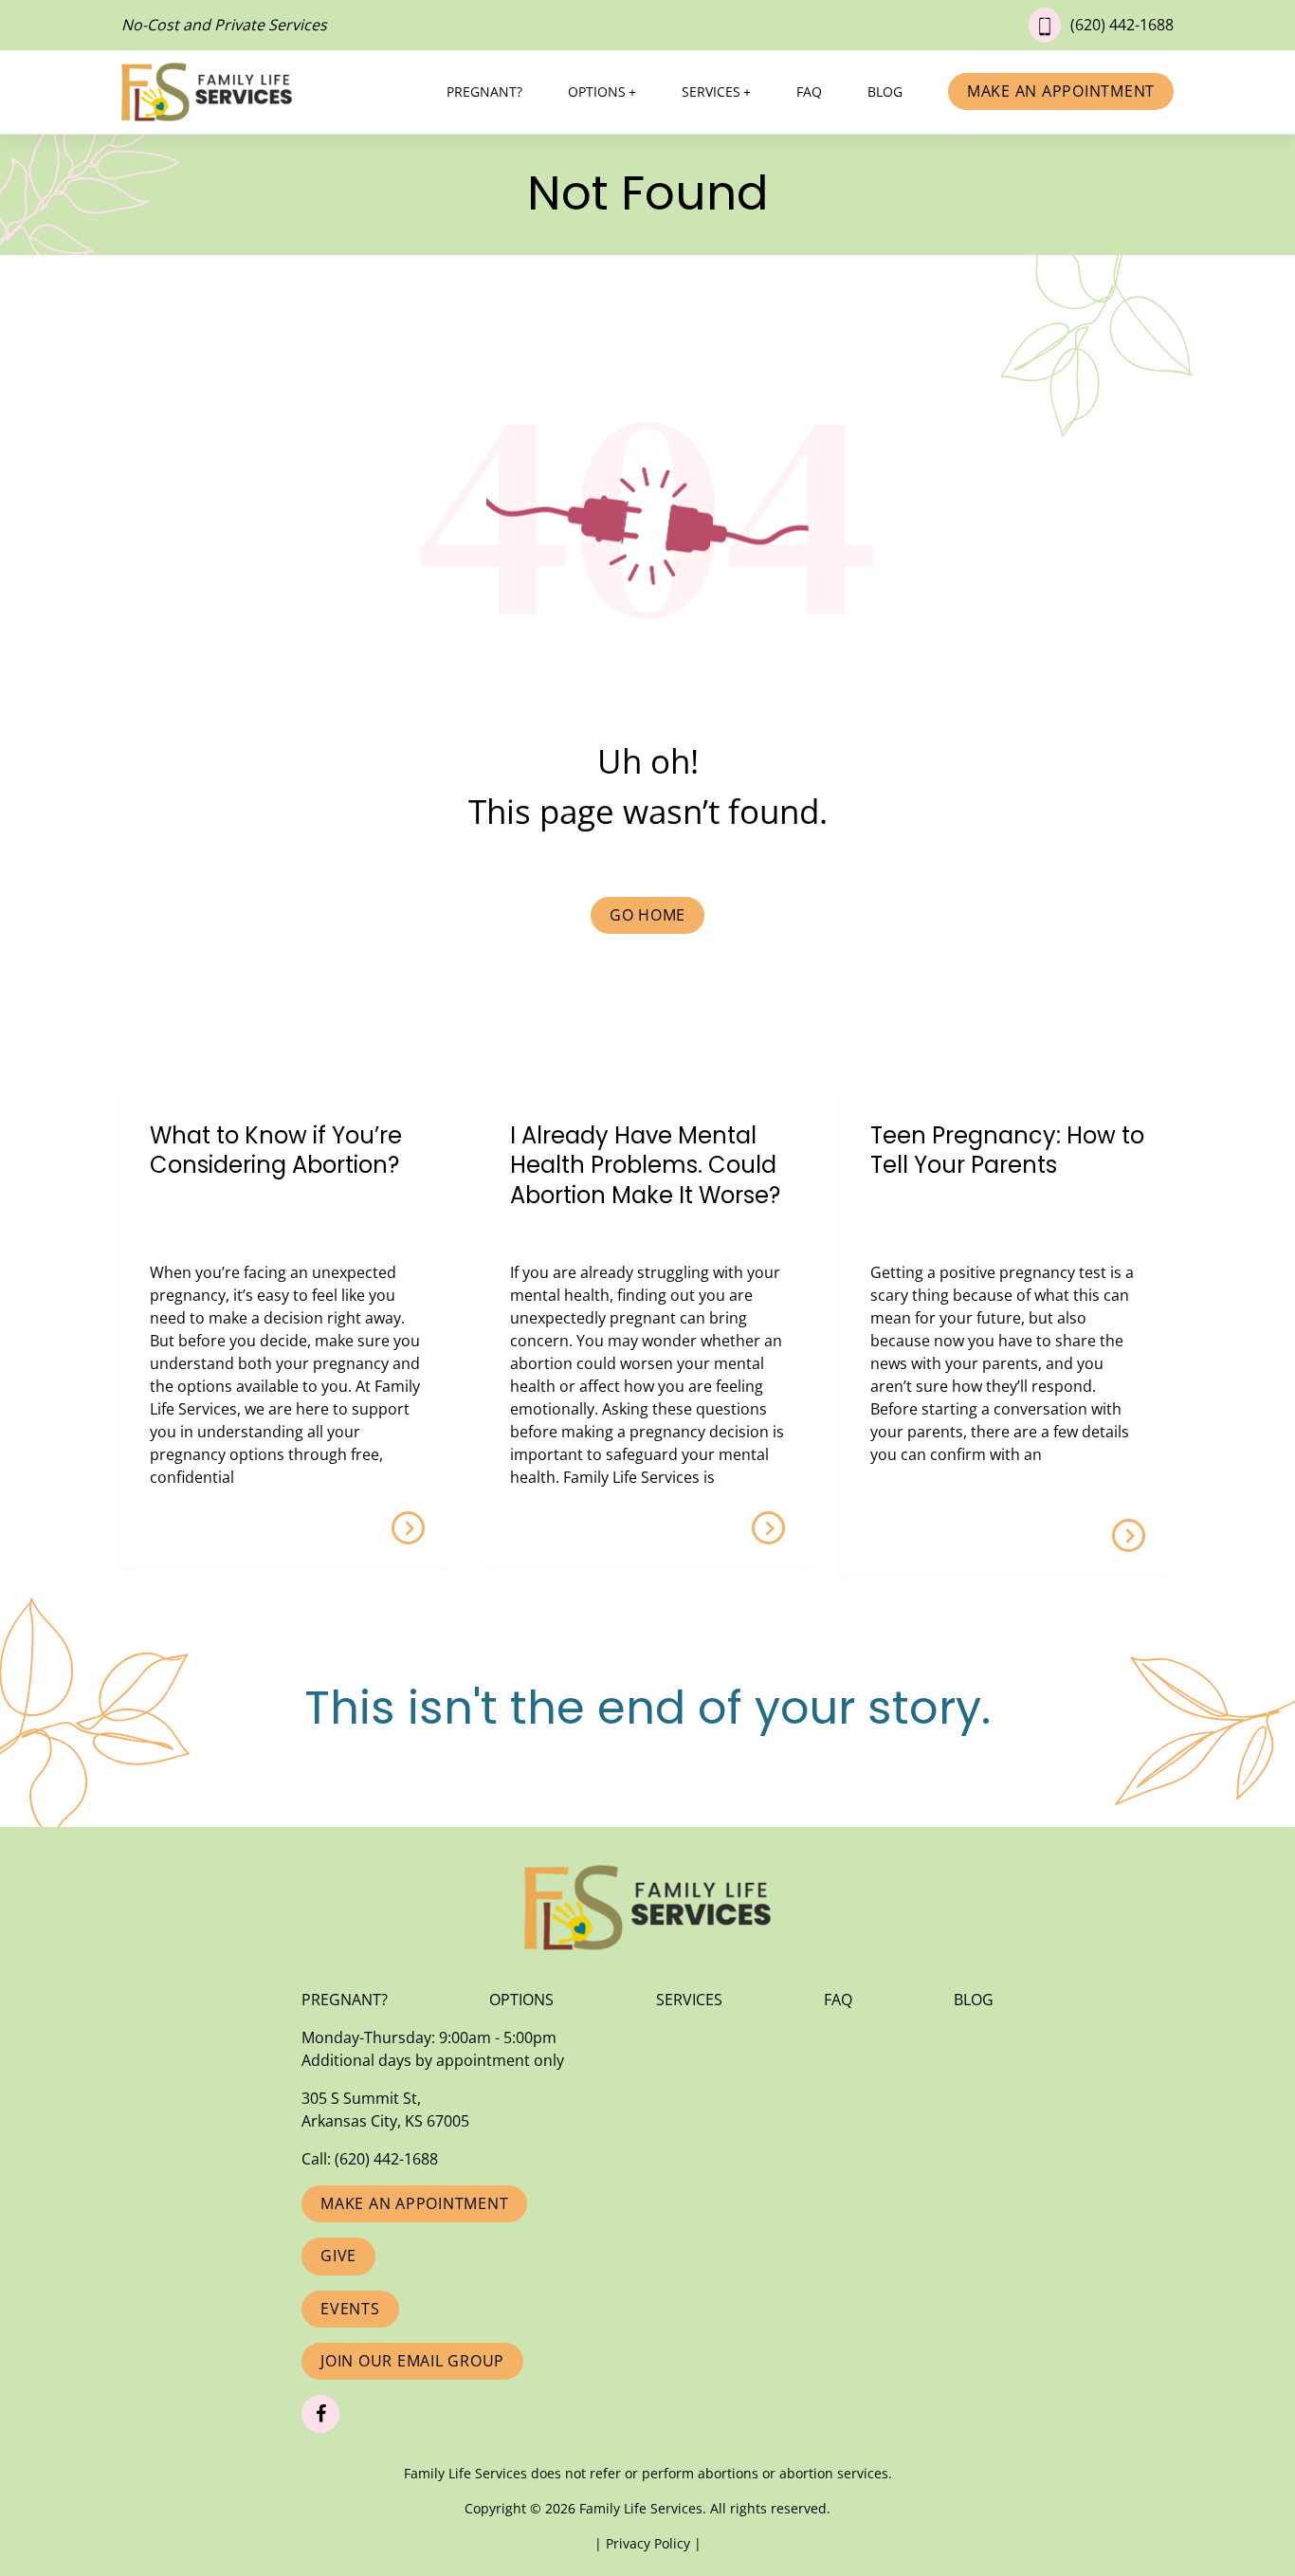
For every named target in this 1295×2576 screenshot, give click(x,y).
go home (647, 915)
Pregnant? (484, 91)
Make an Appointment (1061, 91)
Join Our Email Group (412, 2361)
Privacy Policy (650, 2543)
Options (597, 91)
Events (350, 2309)
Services (711, 91)
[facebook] (320, 2414)
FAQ (809, 91)
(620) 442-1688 (1122, 25)
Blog (885, 91)
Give (338, 2256)
